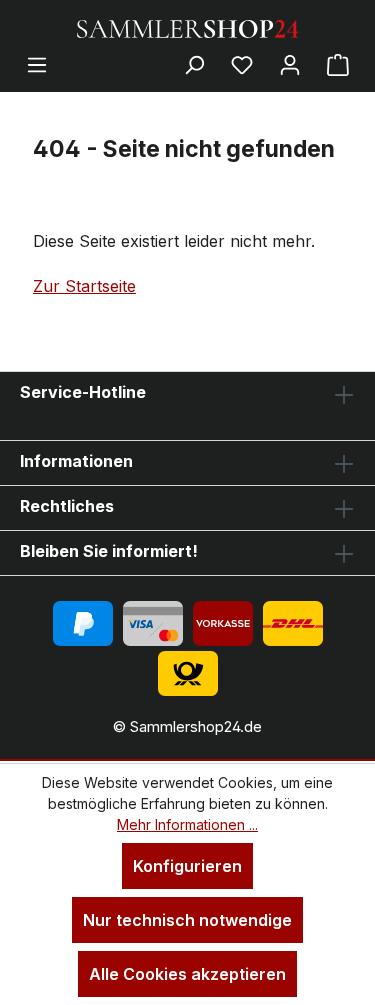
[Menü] (37, 64)
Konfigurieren (187, 866)
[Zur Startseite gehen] (188, 27)
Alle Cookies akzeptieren (187, 974)
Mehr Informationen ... (187, 824)
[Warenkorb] (338, 64)
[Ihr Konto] (290, 64)
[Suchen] (194, 64)
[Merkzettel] (242, 64)
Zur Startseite (84, 286)
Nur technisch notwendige (187, 920)
